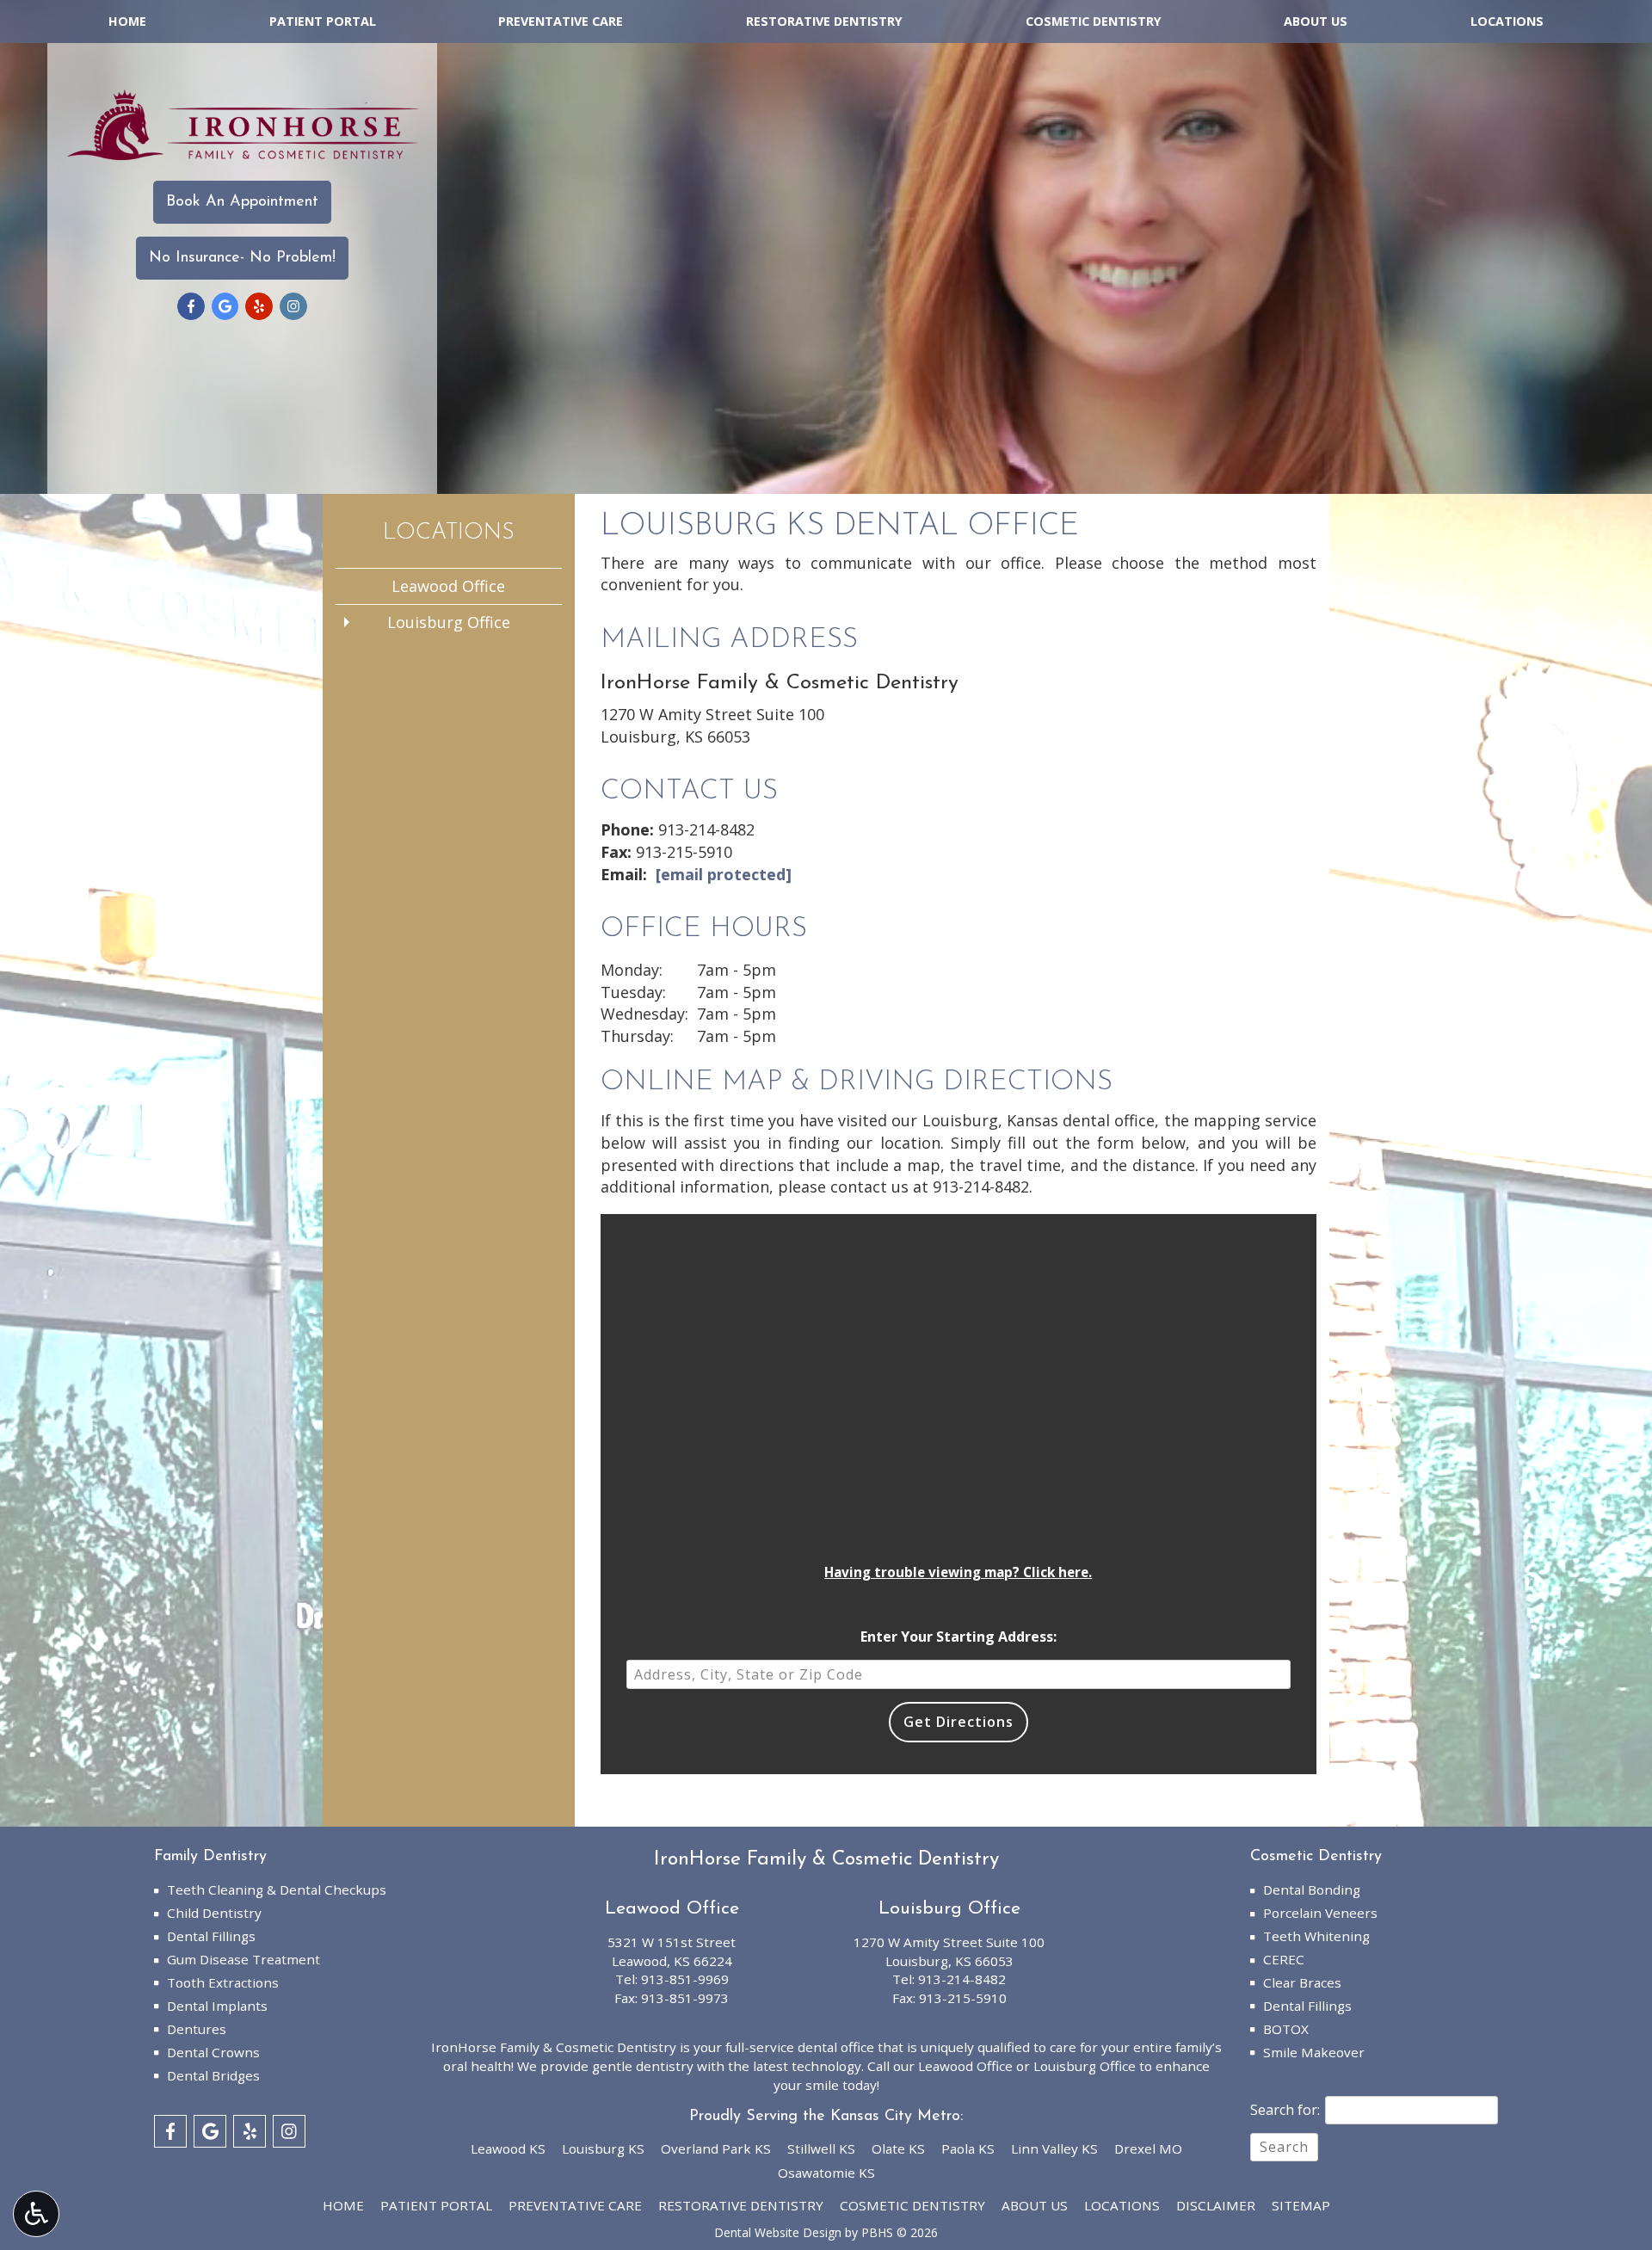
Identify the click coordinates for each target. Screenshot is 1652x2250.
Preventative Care (561, 22)
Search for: (1285, 2110)
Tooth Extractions (223, 1982)
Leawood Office (448, 586)
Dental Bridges (213, 2075)
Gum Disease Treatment (243, 1959)
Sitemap (1301, 2205)
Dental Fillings (211, 1936)
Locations (1507, 22)
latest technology (807, 2066)
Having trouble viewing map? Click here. (958, 1572)
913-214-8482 (706, 829)
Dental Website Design (778, 2232)
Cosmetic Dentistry (1094, 22)
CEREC (1284, 1959)
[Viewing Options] (36, 2214)
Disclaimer (1216, 2205)
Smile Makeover (1314, 2052)
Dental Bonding (1312, 1889)
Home (127, 22)
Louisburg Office (449, 622)
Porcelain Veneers (1320, 1913)
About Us (1316, 22)
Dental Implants (217, 2006)
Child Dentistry (214, 1913)
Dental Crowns (213, 2052)
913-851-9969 (685, 1979)
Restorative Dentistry (824, 22)
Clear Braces (1302, 1982)
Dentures (197, 2029)
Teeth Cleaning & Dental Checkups (277, 1889)
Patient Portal (323, 22)
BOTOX (1286, 2029)
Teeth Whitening (1316, 1936)
